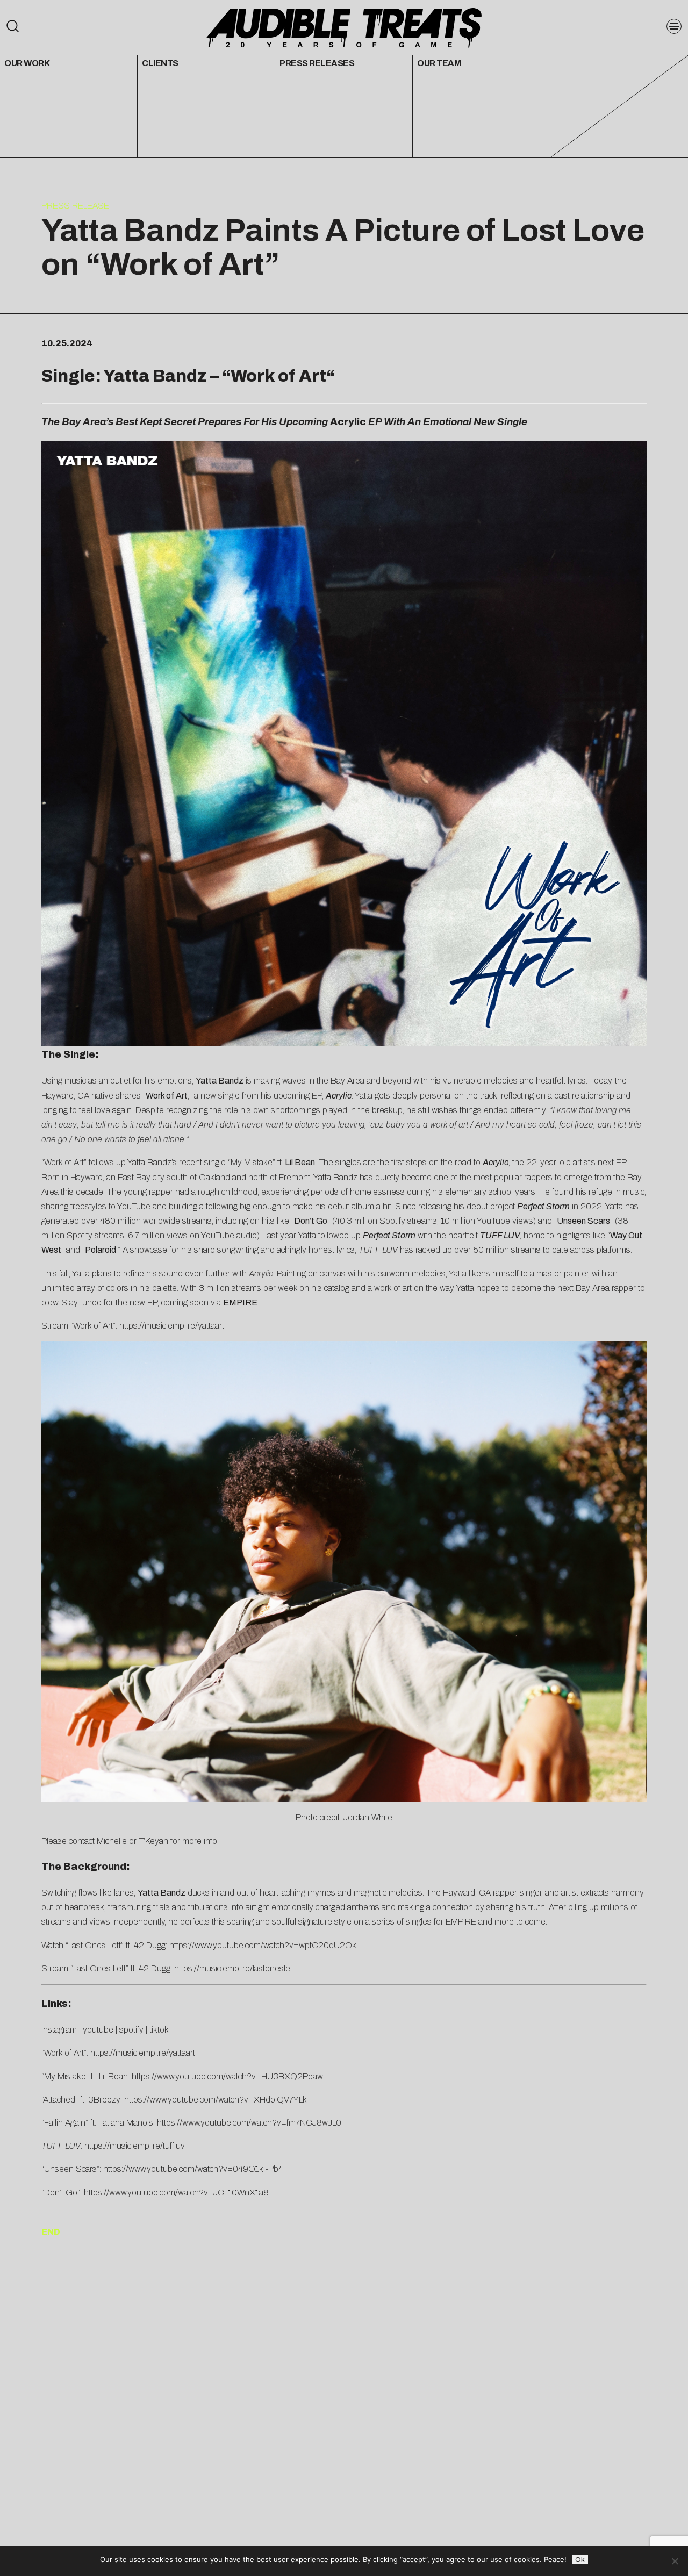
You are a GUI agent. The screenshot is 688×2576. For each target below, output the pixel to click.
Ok (580, 2560)
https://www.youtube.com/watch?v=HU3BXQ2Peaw (227, 2076)
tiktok (159, 2030)
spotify (131, 2030)
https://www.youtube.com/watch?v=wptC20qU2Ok (263, 1945)
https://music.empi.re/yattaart (172, 1326)
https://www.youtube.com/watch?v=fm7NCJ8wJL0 (249, 2123)
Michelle (112, 1841)
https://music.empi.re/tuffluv (135, 2146)
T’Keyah (153, 1841)
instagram (59, 2030)
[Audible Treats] (344, 27)
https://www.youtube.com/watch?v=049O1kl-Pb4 (193, 2169)
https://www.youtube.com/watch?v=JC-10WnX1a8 (176, 2193)
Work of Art (278, 376)
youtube (98, 2030)
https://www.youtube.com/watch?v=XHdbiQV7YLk (216, 2100)
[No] (675, 2561)
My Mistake (252, 1162)
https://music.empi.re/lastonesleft (234, 1968)
